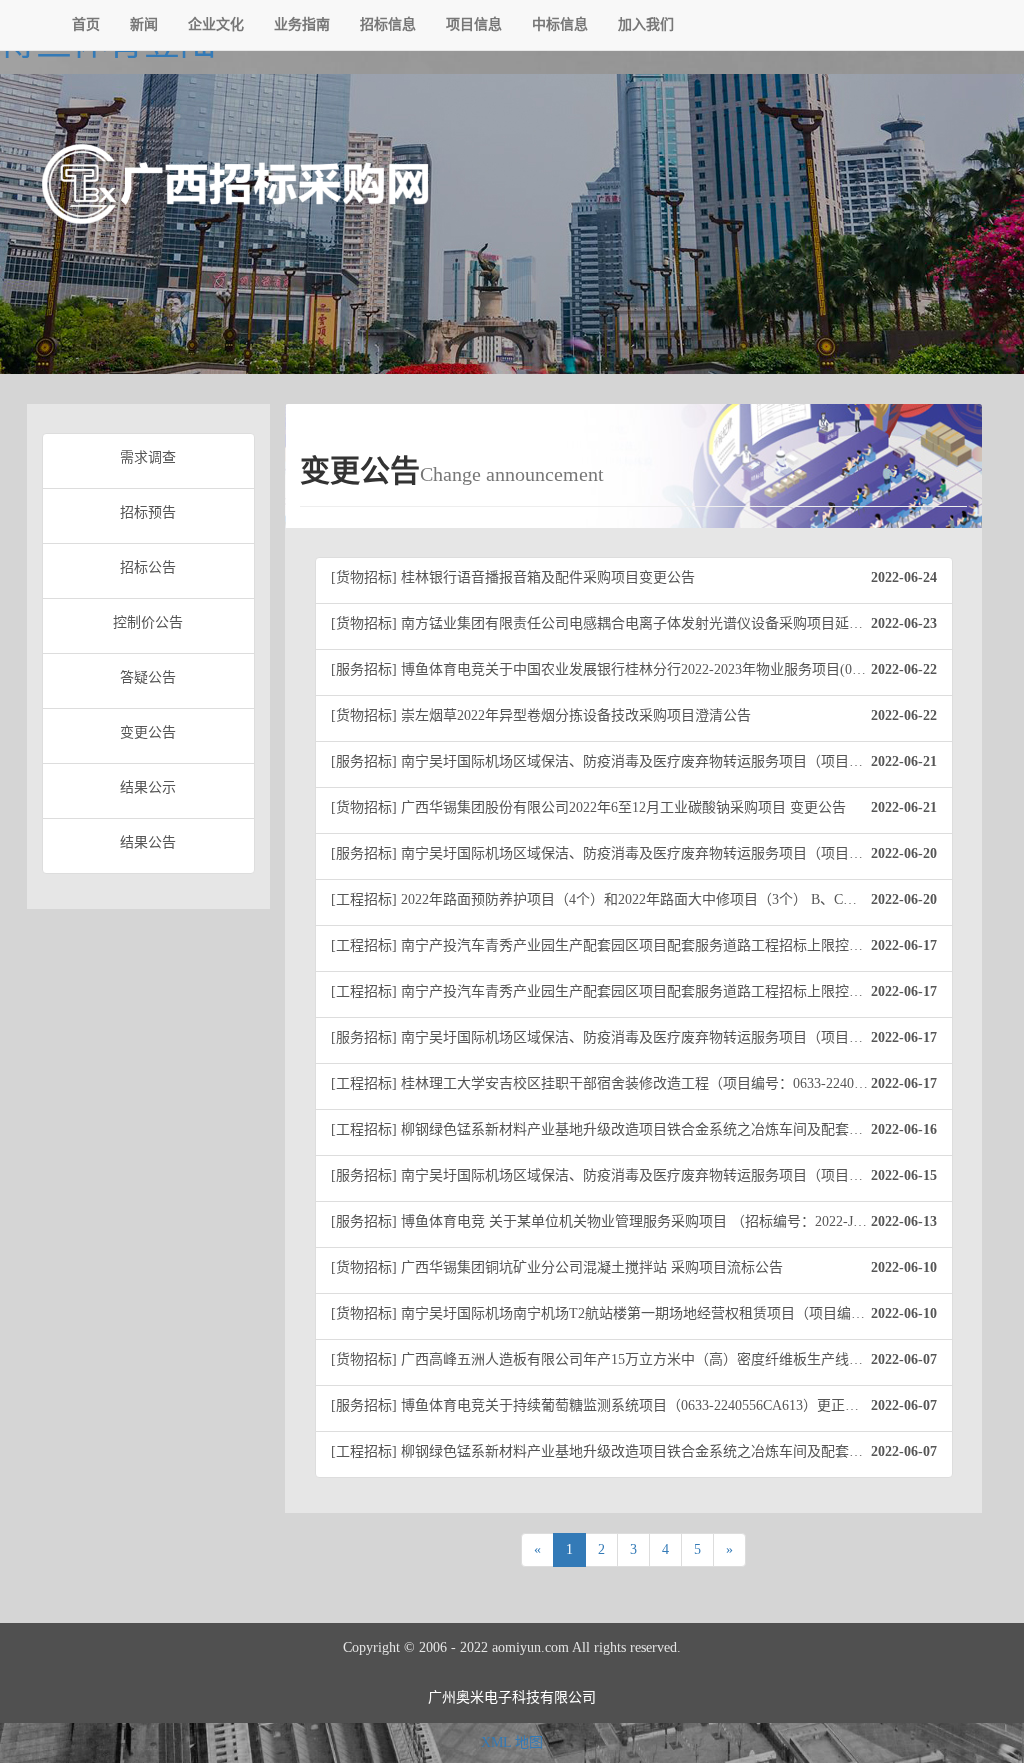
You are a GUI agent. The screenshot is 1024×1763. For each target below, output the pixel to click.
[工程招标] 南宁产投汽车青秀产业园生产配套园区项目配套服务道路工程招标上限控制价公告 (634, 991)
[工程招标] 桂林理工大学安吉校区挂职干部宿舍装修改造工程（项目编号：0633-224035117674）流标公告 (642, 1083)
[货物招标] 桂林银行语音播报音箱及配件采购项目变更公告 (634, 577)
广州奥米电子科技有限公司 (512, 1697)
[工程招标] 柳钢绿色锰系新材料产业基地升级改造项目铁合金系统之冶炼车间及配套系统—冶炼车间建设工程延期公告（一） (642, 1129)
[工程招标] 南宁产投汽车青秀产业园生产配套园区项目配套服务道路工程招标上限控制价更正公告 (634, 945)
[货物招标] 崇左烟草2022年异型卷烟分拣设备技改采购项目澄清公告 (634, 715)
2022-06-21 (903, 761)
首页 (86, 24)
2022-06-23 (903, 623)
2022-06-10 (903, 1267)
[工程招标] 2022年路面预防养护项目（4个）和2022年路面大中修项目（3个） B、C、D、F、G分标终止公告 (642, 899)
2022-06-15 (903, 1175)
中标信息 (560, 24)
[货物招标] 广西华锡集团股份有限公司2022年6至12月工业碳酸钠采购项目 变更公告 (634, 807)
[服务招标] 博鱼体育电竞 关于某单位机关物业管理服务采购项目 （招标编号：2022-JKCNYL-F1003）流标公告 (642, 1221)
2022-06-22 (903, 669)
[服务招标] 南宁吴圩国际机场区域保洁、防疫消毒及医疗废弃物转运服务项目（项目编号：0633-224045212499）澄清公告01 (642, 1175)
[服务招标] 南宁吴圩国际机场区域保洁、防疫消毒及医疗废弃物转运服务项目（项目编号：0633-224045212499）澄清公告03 (642, 761)
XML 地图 (512, 1742)
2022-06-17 (903, 945)
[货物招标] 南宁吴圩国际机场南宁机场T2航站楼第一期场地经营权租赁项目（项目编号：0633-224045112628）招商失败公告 (642, 1313)
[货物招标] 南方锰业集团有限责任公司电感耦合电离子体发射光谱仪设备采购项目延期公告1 (634, 623)
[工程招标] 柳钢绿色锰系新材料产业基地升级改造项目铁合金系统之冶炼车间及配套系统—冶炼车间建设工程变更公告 (642, 1451)
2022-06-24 (903, 577)
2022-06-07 (903, 1359)
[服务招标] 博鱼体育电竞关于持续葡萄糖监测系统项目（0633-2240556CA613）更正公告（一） (634, 1405)
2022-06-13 (903, 1221)
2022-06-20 (903, 853)
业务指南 (302, 24)
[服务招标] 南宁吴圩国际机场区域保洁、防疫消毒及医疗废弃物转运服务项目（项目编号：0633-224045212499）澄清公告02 (642, 853)
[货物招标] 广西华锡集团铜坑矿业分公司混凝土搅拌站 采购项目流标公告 (634, 1267)
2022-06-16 (903, 1129)
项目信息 (474, 24)
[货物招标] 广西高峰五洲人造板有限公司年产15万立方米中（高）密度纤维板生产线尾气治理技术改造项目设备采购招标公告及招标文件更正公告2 (642, 1359)
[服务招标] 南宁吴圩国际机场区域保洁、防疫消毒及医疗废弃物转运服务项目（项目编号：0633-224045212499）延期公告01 (642, 1037)
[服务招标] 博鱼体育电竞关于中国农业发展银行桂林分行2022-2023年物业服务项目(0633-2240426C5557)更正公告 (642, 669)
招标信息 (388, 24)
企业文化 (216, 24)
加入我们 (646, 24)
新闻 (144, 24)
